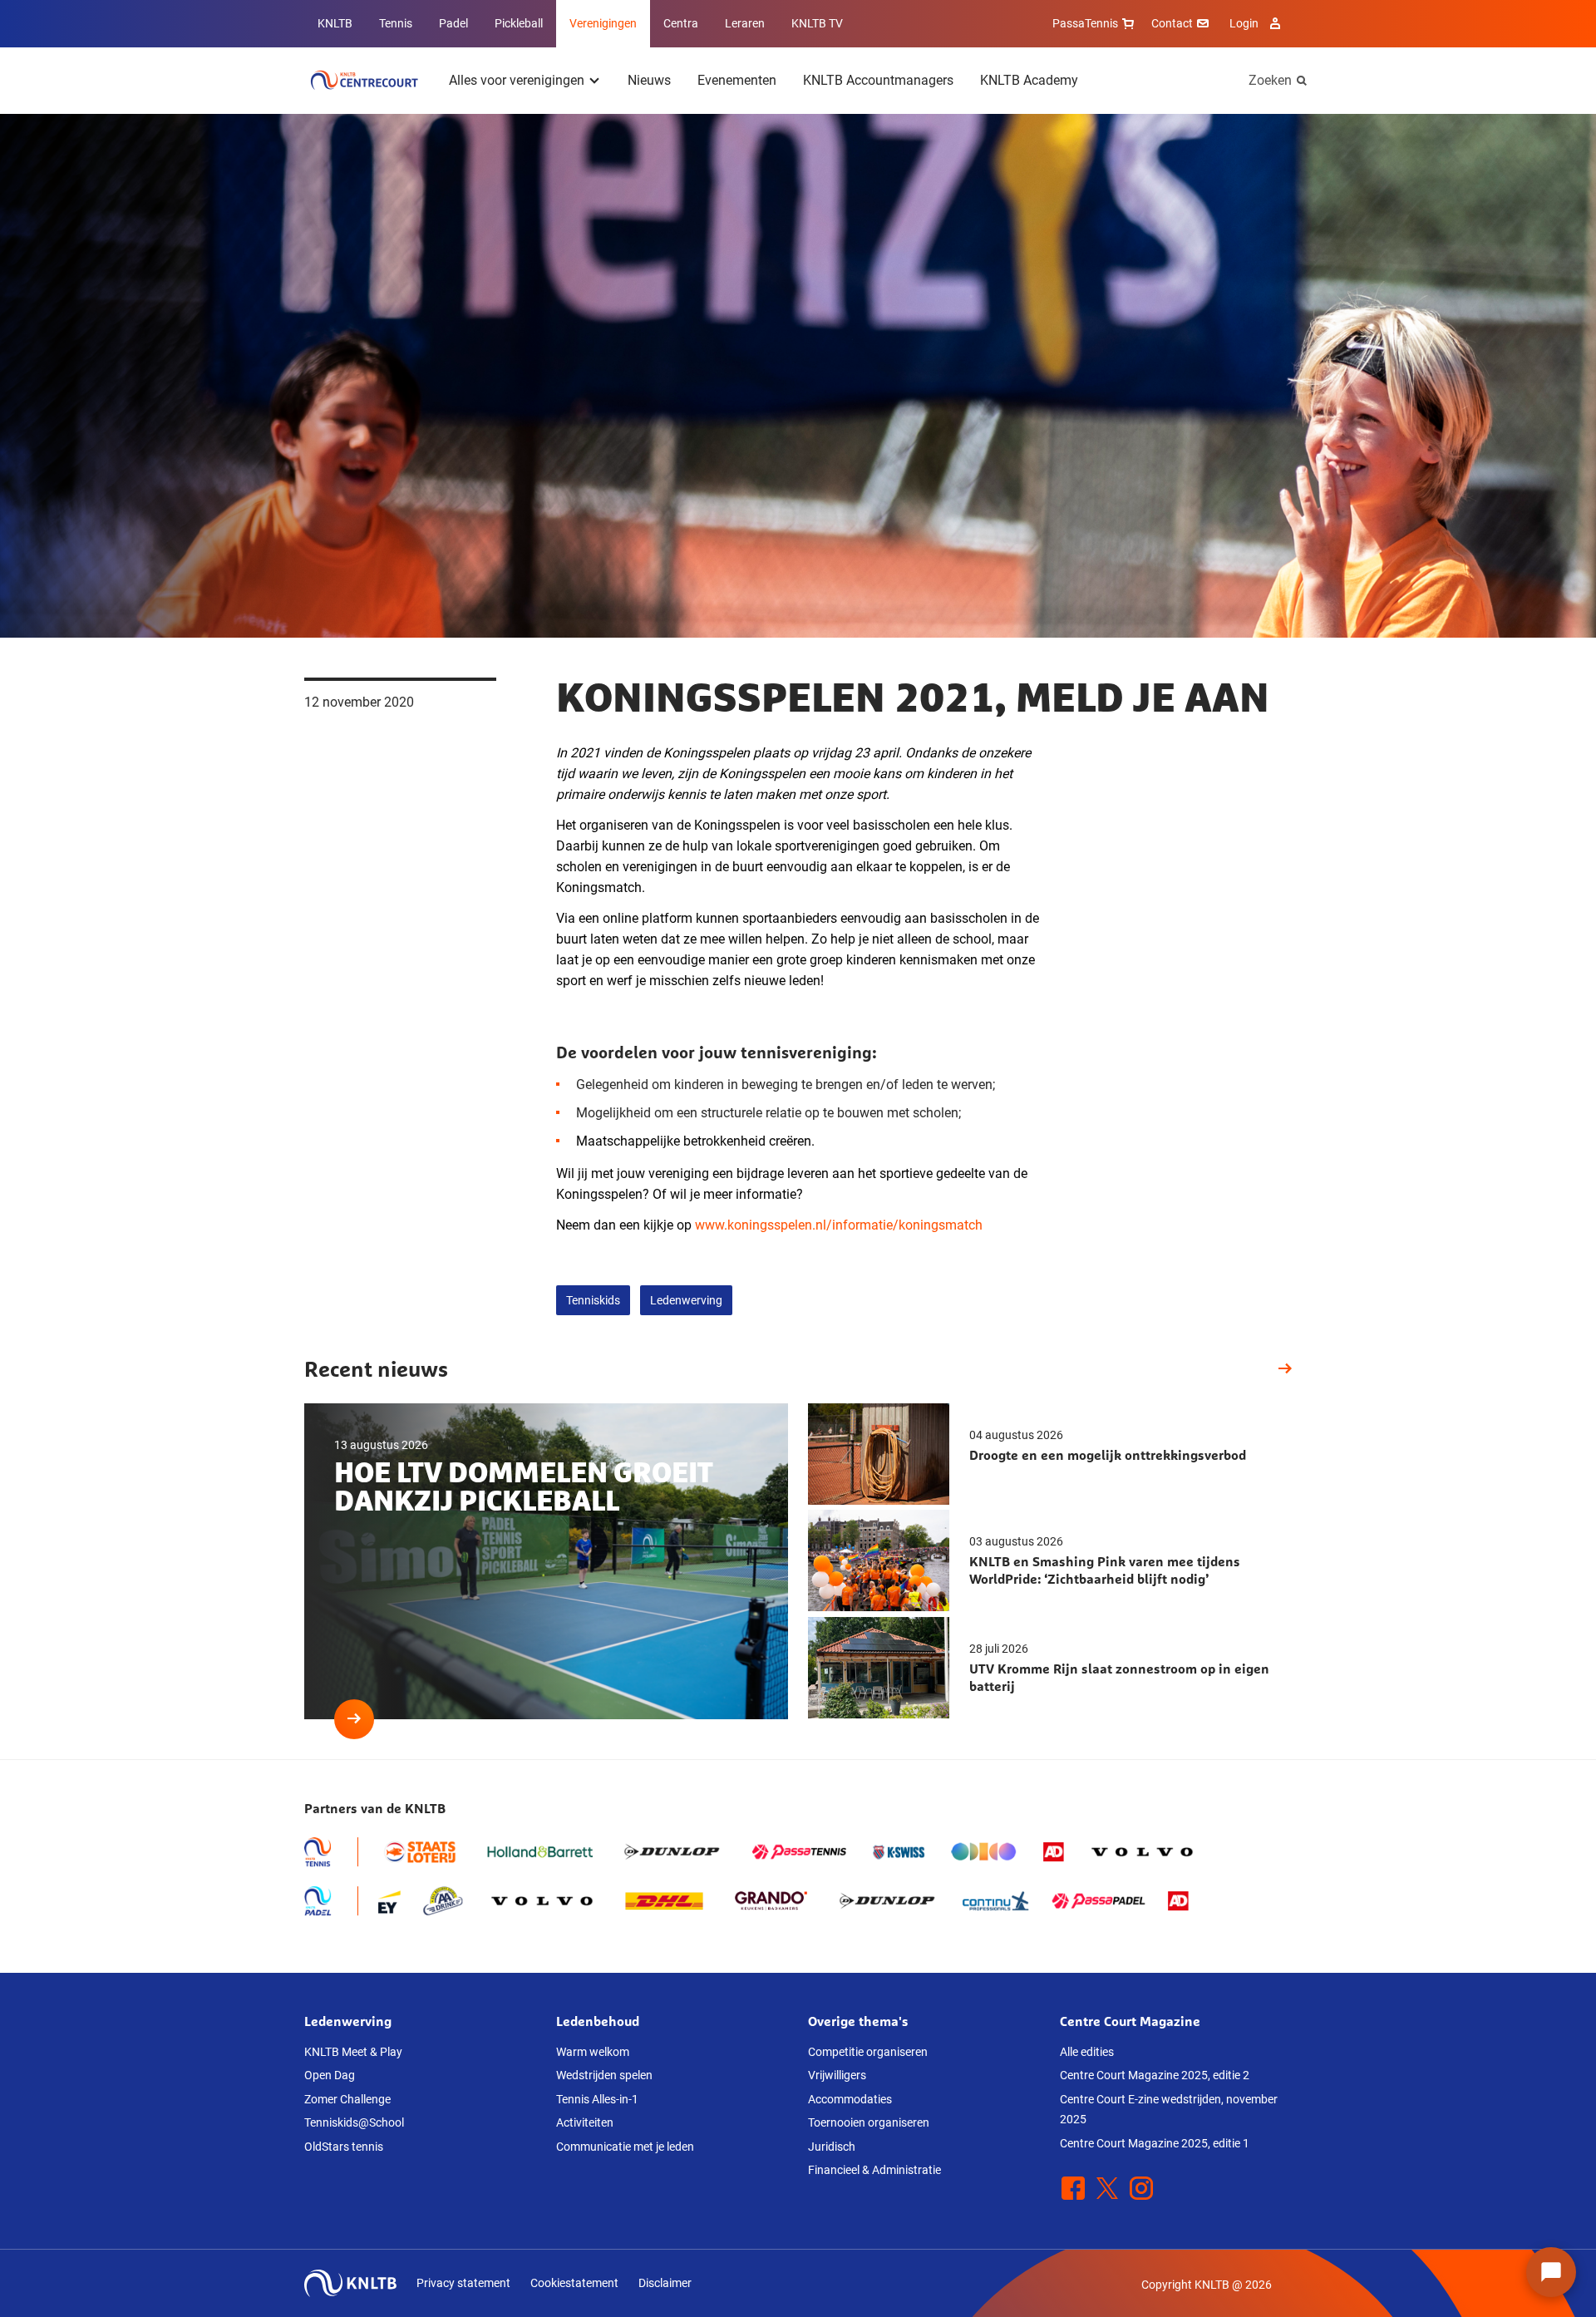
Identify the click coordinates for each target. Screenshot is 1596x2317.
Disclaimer (665, 2283)
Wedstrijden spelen (604, 2075)
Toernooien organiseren (869, 2122)
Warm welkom (593, 2052)
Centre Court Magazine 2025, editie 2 (1155, 2075)
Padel (453, 23)
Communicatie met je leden (625, 2147)
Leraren (745, 23)
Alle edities (1087, 2052)
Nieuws (649, 80)
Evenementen (737, 80)
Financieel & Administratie (874, 2170)
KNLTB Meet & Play (353, 2052)
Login (1244, 23)
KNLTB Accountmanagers (878, 80)
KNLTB (335, 23)
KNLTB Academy (1029, 80)
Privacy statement (463, 2283)
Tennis (396, 23)
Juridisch (832, 2147)
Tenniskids (593, 1300)
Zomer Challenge (347, 2099)
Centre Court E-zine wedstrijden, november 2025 (1169, 2110)
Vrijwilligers (837, 2075)
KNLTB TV (817, 23)
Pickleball (519, 23)
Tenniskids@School (354, 2122)
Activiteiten (585, 2122)
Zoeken (1270, 80)
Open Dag (330, 2075)
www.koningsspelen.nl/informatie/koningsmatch (839, 1225)
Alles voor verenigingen (517, 80)
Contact (1172, 23)
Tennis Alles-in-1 (597, 2099)
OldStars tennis (344, 2147)
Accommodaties (850, 2099)
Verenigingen (603, 23)
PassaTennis (1085, 23)
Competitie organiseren (868, 2052)
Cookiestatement (574, 2283)
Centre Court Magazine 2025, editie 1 (1155, 2143)
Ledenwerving (686, 1300)
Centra (681, 23)
